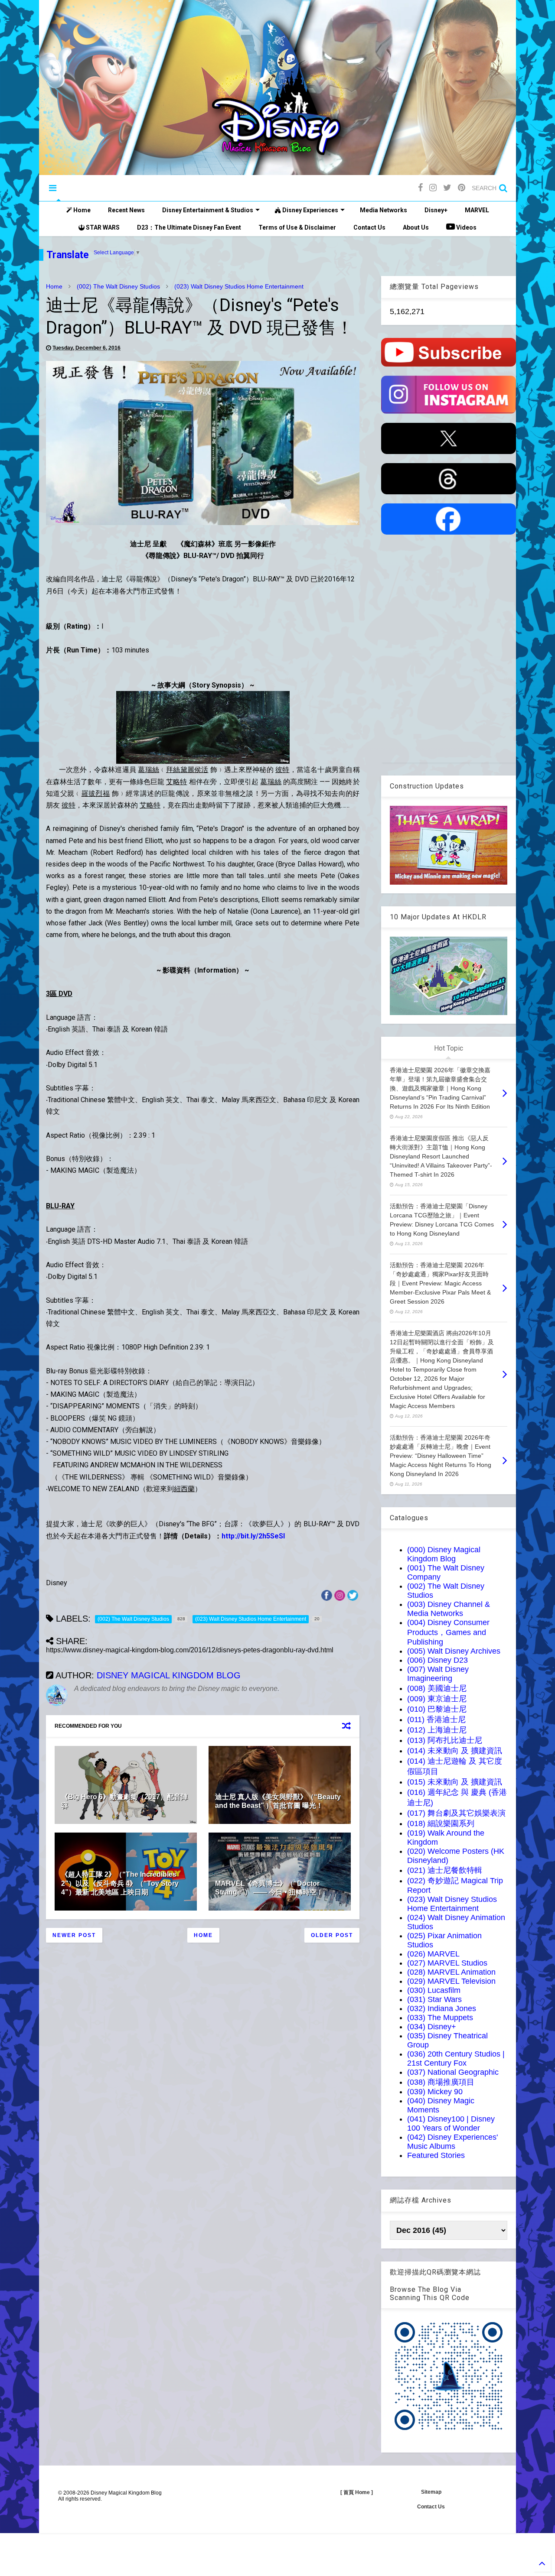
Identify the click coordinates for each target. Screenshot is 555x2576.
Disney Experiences (310, 210)
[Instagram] (433, 188)
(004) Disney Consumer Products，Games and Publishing (448, 1632)
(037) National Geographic (453, 2072)
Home (81, 210)
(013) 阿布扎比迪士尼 (445, 1740)
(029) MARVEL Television (451, 1981)
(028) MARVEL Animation (451, 1972)
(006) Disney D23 (437, 1660)
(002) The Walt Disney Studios (118, 286)
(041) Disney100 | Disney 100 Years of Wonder (451, 2123)
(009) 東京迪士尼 (437, 1699)
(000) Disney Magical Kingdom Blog (444, 1554)
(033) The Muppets (440, 2018)
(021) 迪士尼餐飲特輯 (445, 1870)
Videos (466, 227)
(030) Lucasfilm (434, 1990)
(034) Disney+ (432, 2027)
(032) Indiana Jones (442, 2008)
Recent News (126, 210)
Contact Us (369, 227)
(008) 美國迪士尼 (437, 1688)
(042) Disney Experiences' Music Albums (452, 2142)
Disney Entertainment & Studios (208, 210)
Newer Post (74, 1935)
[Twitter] (447, 188)
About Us (416, 227)
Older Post (332, 1935)
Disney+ (436, 210)
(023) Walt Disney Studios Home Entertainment (239, 286)
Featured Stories (436, 2155)
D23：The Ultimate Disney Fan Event (189, 227)
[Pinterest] (462, 188)
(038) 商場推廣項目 (441, 2082)
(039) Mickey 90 (435, 2092)
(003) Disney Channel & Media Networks (449, 1609)
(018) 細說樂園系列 (441, 1823)
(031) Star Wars (434, 1999)
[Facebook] (420, 188)
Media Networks (384, 210)
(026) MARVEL (433, 1954)
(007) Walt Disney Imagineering (438, 1674)
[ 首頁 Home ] (357, 2492)
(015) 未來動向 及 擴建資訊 (455, 1782)
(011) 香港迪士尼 (436, 1719)
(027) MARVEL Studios (447, 1963)
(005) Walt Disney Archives (454, 1651)
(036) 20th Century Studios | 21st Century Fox (456, 2059)
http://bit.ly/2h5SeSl (253, 1536)
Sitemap (431, 2492)
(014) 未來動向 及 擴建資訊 (455, 1751)
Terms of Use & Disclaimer (297, 227)
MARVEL (477, 210)
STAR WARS (102, 227)
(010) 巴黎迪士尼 (437, 1709)
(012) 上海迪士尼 (437, 1730)
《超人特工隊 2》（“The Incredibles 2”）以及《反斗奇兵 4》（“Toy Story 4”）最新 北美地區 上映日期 (120, 1883)
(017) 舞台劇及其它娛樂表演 (456, 1813)
